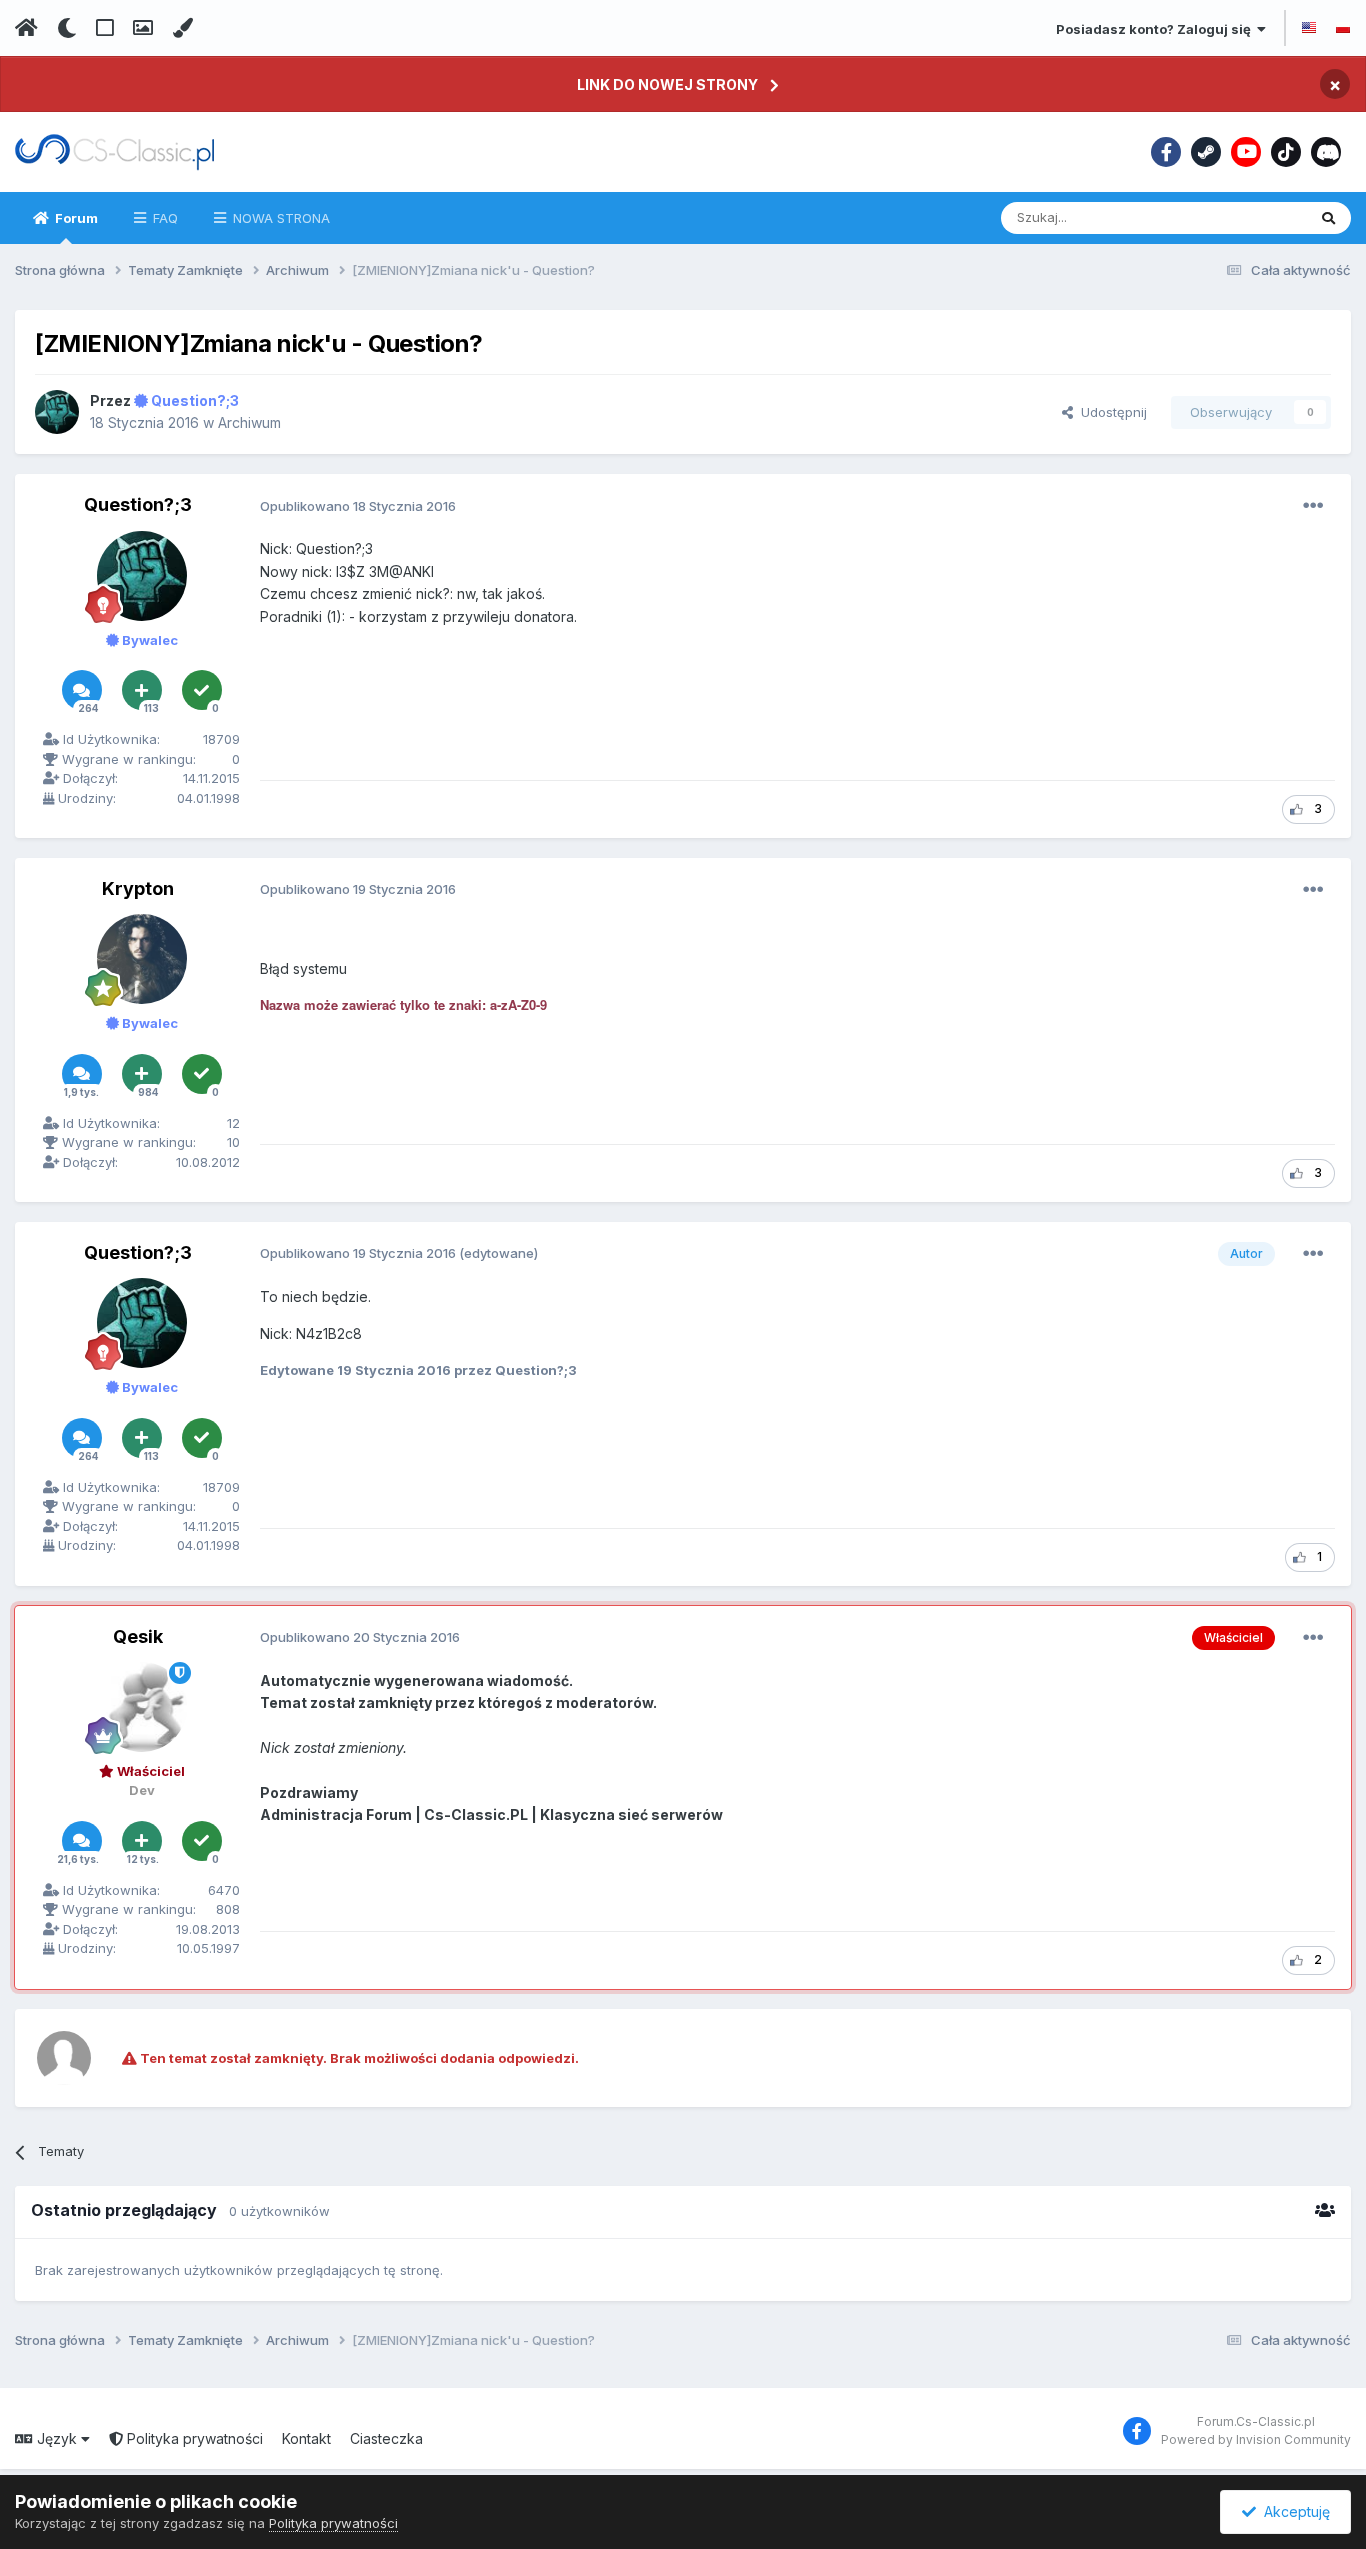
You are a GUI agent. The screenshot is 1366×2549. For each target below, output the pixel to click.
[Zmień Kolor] (182, 28)
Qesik (138, 1636)
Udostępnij (1110, 412)
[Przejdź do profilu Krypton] (142, 959)
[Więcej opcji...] (1313, 506)
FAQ (163, 218)
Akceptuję (1293, 2511)
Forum (75, 218)
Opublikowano (358, 506)
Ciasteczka (386, 2438)
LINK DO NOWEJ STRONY (667, 84)
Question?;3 (138, 504)
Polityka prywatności (193, 2438)
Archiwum (249, 422)
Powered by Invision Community (1256, 2439)
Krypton (138, 888)
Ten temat (1249, 217)
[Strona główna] (26, 28)
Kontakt (306, 2438)
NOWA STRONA (279, 218)
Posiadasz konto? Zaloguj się (1156, 29)
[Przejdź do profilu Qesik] (142, 1707)
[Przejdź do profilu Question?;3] (57, 412)
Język (57, 2438)
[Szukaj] (1328, 218)
